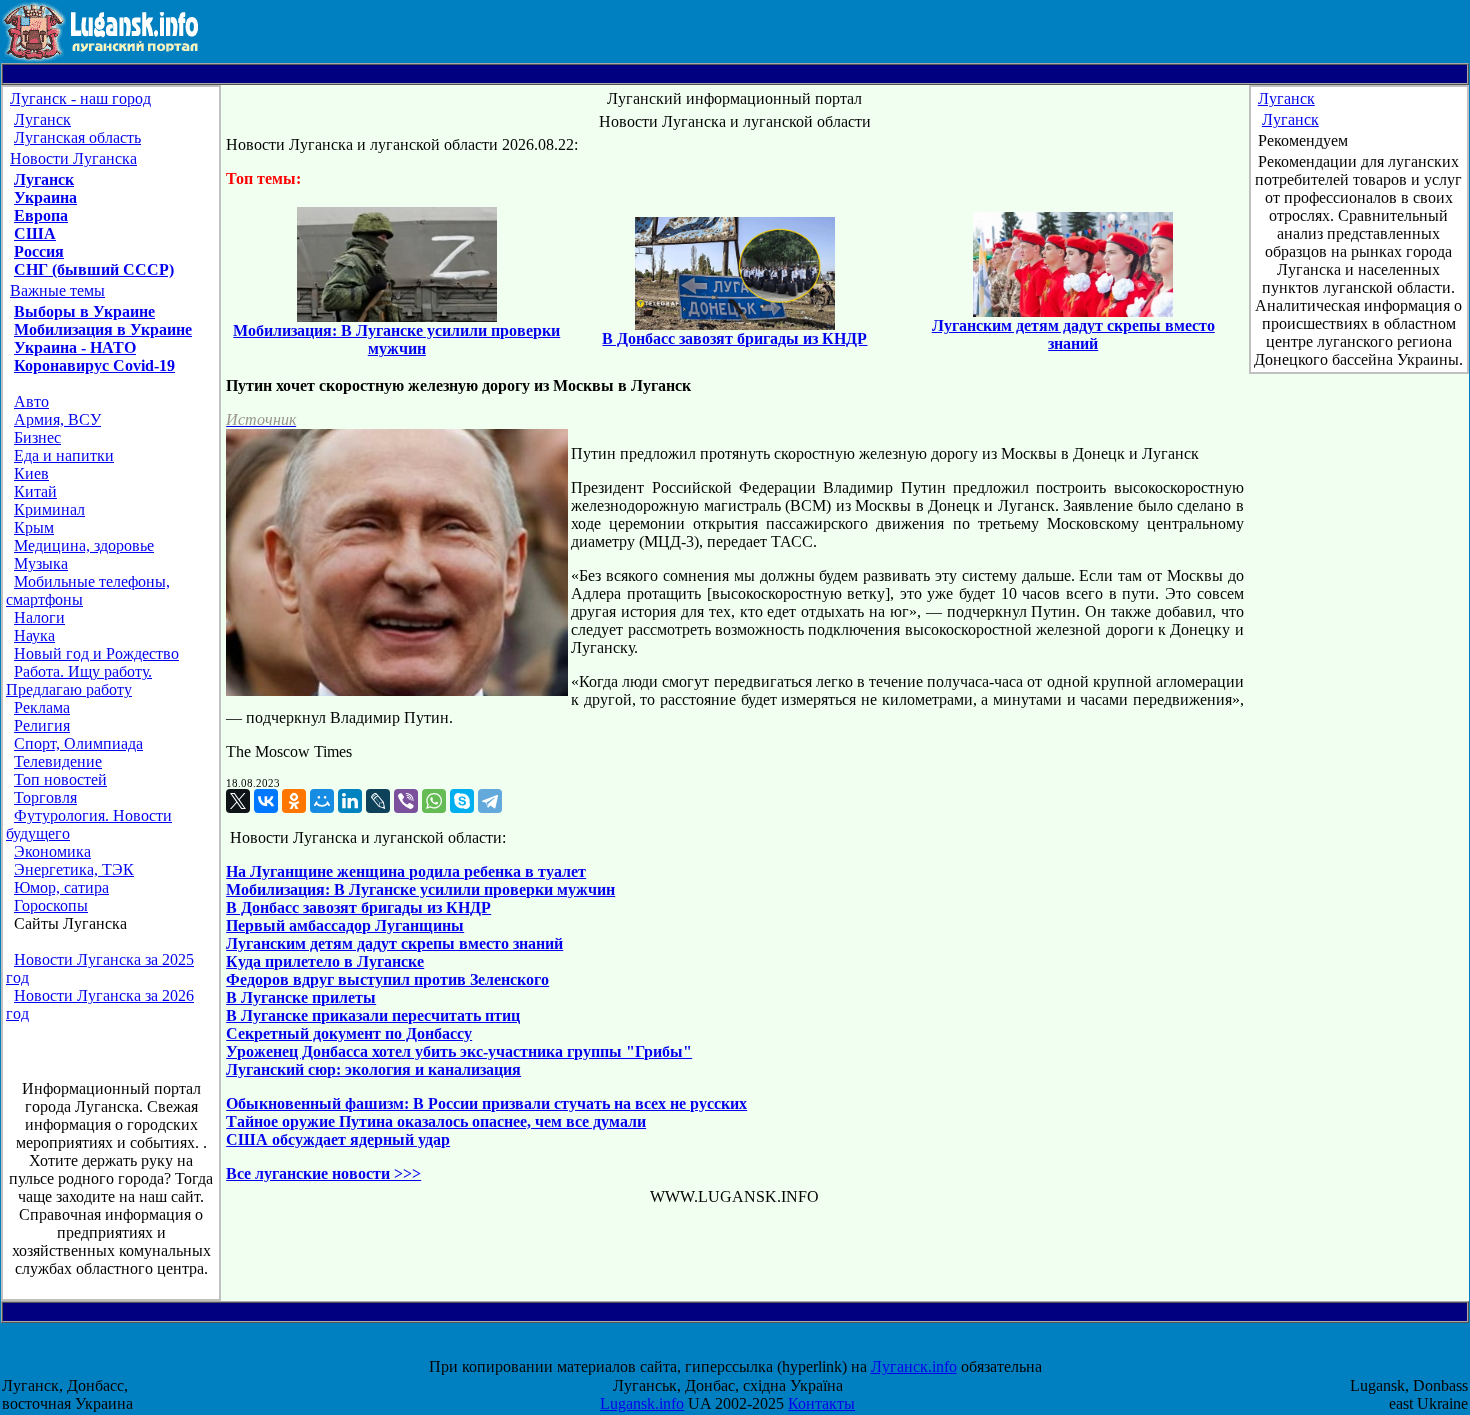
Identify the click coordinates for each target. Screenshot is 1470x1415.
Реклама (42, 707)
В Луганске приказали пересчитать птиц (373, 1015)
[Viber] (406, 801)
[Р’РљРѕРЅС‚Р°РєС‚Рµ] (266, 801)
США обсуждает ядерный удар (338, 1139)
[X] (238, 801)
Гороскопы (51, 905)
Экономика (52, 851)
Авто (31, 401)
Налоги (39, 617)
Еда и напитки (64, 455)
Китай (35, 491)
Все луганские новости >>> (323, 1173)
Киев (31, 473)
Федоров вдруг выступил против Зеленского (387, 979)
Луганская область (77, 137)
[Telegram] (490, 801)
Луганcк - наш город (80, 98)
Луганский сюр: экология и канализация (373, 1069)
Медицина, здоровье (84, 545)
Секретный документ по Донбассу (349, 1033)
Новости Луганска (73, 158)
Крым (34, 527)
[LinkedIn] (350, 801)
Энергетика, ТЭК (74, 869)
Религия (42, 725)
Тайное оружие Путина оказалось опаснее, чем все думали (436, 1121)
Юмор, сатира (61, 887)
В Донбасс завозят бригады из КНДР (358, 907)
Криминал (49, 509)
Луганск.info (914, 1366)
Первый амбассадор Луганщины (345, 925)
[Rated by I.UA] (753, 1348)
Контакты (821, 1403)
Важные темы (57, 290)
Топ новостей (60, 779)
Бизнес (37, 437)
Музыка (41, 563)
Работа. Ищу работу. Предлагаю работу (79, 680)
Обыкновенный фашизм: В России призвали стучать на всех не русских (486, 1103)
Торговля (45, 797)
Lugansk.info (642, 1403)
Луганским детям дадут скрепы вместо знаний (394, 943)
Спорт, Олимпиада (78, 743)
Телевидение (58, 761)
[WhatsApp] (434, 801)
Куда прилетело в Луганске (325, 961)
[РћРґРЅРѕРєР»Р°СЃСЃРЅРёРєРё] (294, 801)
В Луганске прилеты (301, 997)
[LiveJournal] (378, 801)
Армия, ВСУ (57, 419)
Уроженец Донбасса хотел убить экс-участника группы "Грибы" (459, 1051)
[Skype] (462, 801)
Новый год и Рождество (96, 653)
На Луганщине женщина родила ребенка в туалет (406, 871)
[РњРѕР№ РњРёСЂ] (322, 801)
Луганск (42, 119)
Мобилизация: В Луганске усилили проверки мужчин (420, 889)
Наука (34, 635)
